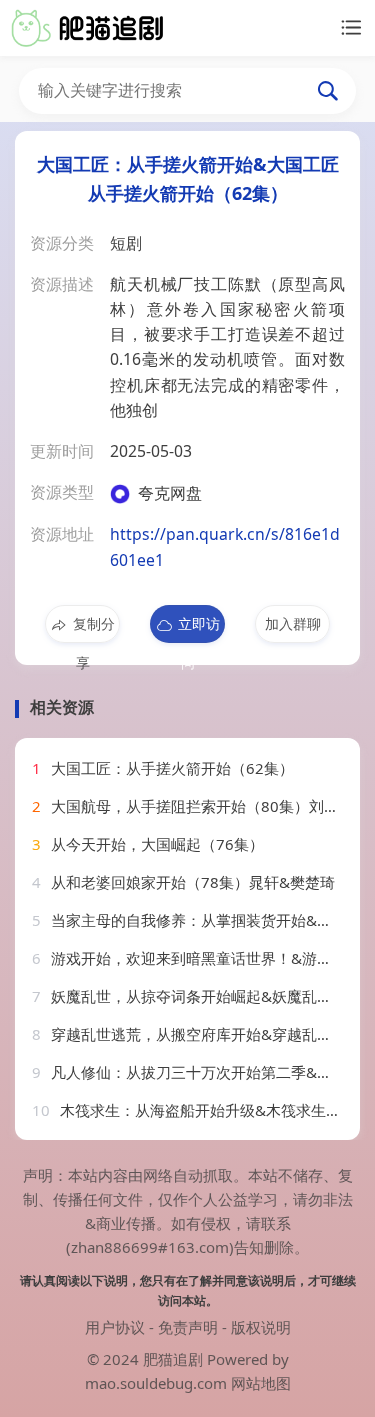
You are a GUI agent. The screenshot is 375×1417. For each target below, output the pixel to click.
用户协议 (115, 1327)
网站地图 (261, 1383)
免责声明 (188, 1327)
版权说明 (261, 1327)
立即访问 (199, 628)
